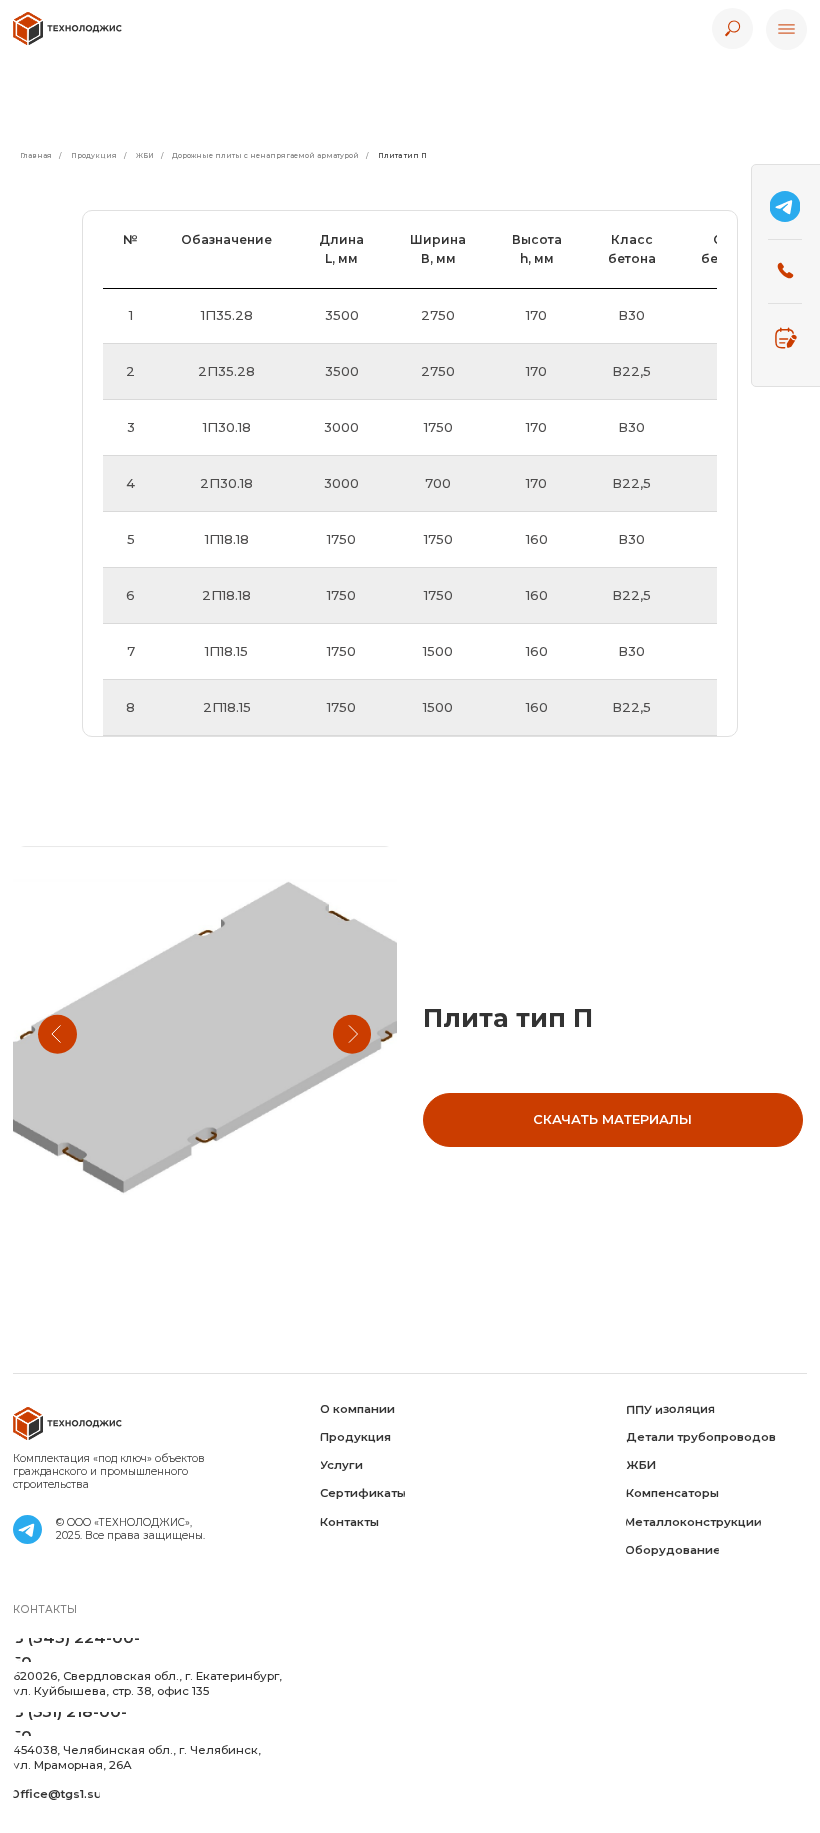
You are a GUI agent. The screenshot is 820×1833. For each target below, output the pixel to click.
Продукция (94, 155)
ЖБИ (145, 155)
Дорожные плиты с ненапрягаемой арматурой (265, 155)
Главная (36, 155)
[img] (68, 28)
